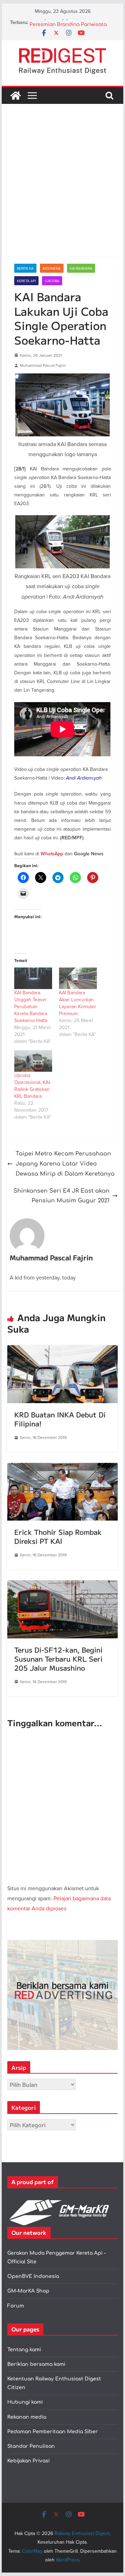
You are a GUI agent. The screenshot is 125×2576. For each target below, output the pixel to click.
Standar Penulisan (31, 2446)
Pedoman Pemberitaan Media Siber (53, 2432)
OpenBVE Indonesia (33, 2276)
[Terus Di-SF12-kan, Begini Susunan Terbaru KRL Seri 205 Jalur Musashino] (62, 1585)
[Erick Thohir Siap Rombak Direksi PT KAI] (62, 1468)
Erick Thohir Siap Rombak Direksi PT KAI (58, 1536)
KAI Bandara (81, 268)
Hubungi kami (25, 2402)
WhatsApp (52, 854)
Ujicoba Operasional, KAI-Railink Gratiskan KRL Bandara (33, 1086)
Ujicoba (52, 281)
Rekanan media (27, 2417)
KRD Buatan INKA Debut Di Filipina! (60, 1419)
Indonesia (52, 268)
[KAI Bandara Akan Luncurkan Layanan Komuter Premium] (78, 978)
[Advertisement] (62, 191)
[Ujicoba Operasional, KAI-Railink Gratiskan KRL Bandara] (33, 1061)
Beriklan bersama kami (36, 2364)
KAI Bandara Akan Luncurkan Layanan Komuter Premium (78, 1003)
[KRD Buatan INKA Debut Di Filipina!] (62, 1350)
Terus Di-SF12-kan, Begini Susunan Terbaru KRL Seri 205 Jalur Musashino (58, 1659)
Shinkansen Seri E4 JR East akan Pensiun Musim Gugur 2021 (61, 1196)
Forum (16, 2306)
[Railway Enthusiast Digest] (16, 96)
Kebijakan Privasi (28, 2461)
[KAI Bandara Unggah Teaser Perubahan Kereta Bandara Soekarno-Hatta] (33, 978)
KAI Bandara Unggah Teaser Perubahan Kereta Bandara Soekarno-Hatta (31, 1006)
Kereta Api (26, 281)
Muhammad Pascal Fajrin (43, 365)
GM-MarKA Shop (28, 2291)
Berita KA (25, 268)
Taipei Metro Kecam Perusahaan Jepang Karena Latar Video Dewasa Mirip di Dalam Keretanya (65, 1164)
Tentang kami (24, 2350)
